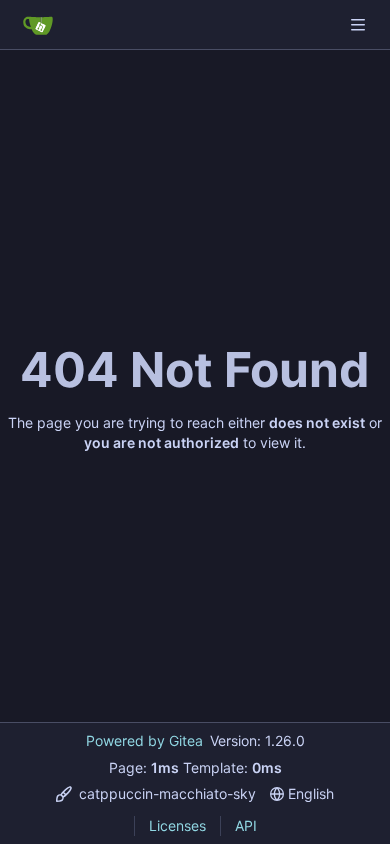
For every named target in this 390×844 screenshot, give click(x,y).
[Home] (38, 25)
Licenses (177, 825)
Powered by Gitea (144, 740)
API (246, 825)
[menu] (156, 793)
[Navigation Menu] (360, 24)
